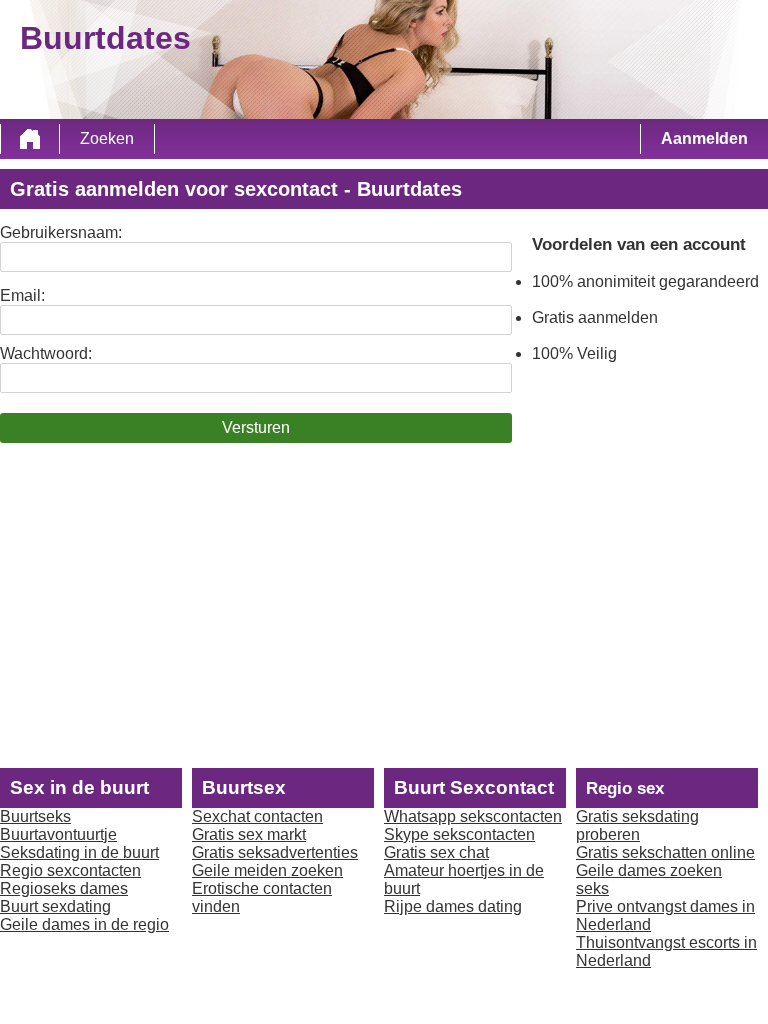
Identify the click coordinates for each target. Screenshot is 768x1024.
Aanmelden (704, 138)
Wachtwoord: (46, 353)
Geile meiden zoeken (267, 870)
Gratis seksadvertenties (275, 852)
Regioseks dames (64, 888)
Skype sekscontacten (459, 834)
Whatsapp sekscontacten (473, 816)
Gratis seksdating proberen (637, 825)
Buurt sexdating (55, 906)
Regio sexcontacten (70, 870)
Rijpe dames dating (453, 906)
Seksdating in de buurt (79, 852)
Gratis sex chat (436, 852)
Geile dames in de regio (84, 924)
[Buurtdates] (30, 139)
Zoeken (107, 138)
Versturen (256, 427)
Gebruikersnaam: (61, 232)
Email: (22, 295)
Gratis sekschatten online (665, 852)
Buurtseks (35, 816)
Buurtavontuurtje (58, 834)
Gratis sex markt (249, 834)
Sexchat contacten (257, 816)
